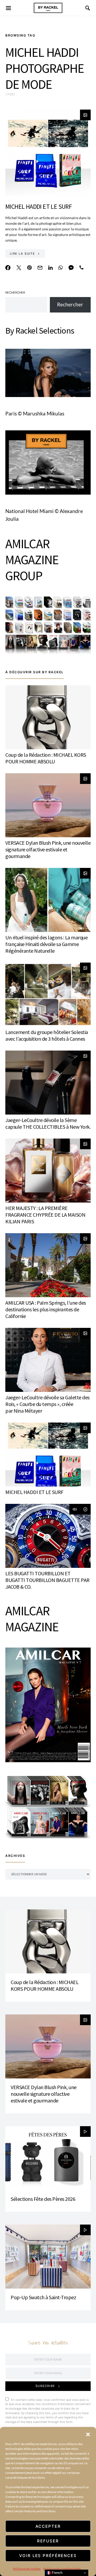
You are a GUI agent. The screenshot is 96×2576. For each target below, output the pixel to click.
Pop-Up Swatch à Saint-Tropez (43, 2297)
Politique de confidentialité (62, 2569)
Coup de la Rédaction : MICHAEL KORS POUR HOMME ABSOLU (46, 758)
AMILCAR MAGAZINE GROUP (32, 560)
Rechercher (15, 293)
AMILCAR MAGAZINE (32, 1619)
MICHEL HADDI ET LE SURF (39, 207)
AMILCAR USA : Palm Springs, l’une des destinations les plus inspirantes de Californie (46, 1309)
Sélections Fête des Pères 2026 (43, 2199)
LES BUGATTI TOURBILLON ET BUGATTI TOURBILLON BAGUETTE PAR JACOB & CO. (47, 1580)
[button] (88, 2434)
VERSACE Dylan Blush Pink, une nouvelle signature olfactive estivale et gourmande (48, 849)
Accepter (48, 2526)
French (57, 2573)
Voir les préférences (48, 2556)
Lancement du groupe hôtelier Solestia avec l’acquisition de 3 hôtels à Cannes (47, 1035)
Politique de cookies (27, 2569)
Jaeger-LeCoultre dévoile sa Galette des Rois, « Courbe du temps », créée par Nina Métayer (47, 1404)
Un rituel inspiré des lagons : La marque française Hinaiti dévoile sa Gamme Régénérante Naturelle (46, 944)
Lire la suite (22, 254)
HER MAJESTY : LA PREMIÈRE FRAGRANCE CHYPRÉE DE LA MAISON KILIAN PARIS (45, 1215)
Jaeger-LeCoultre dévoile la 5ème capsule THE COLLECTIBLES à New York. (48, 1123)
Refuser (48, 2541)
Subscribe (45, 2386)
